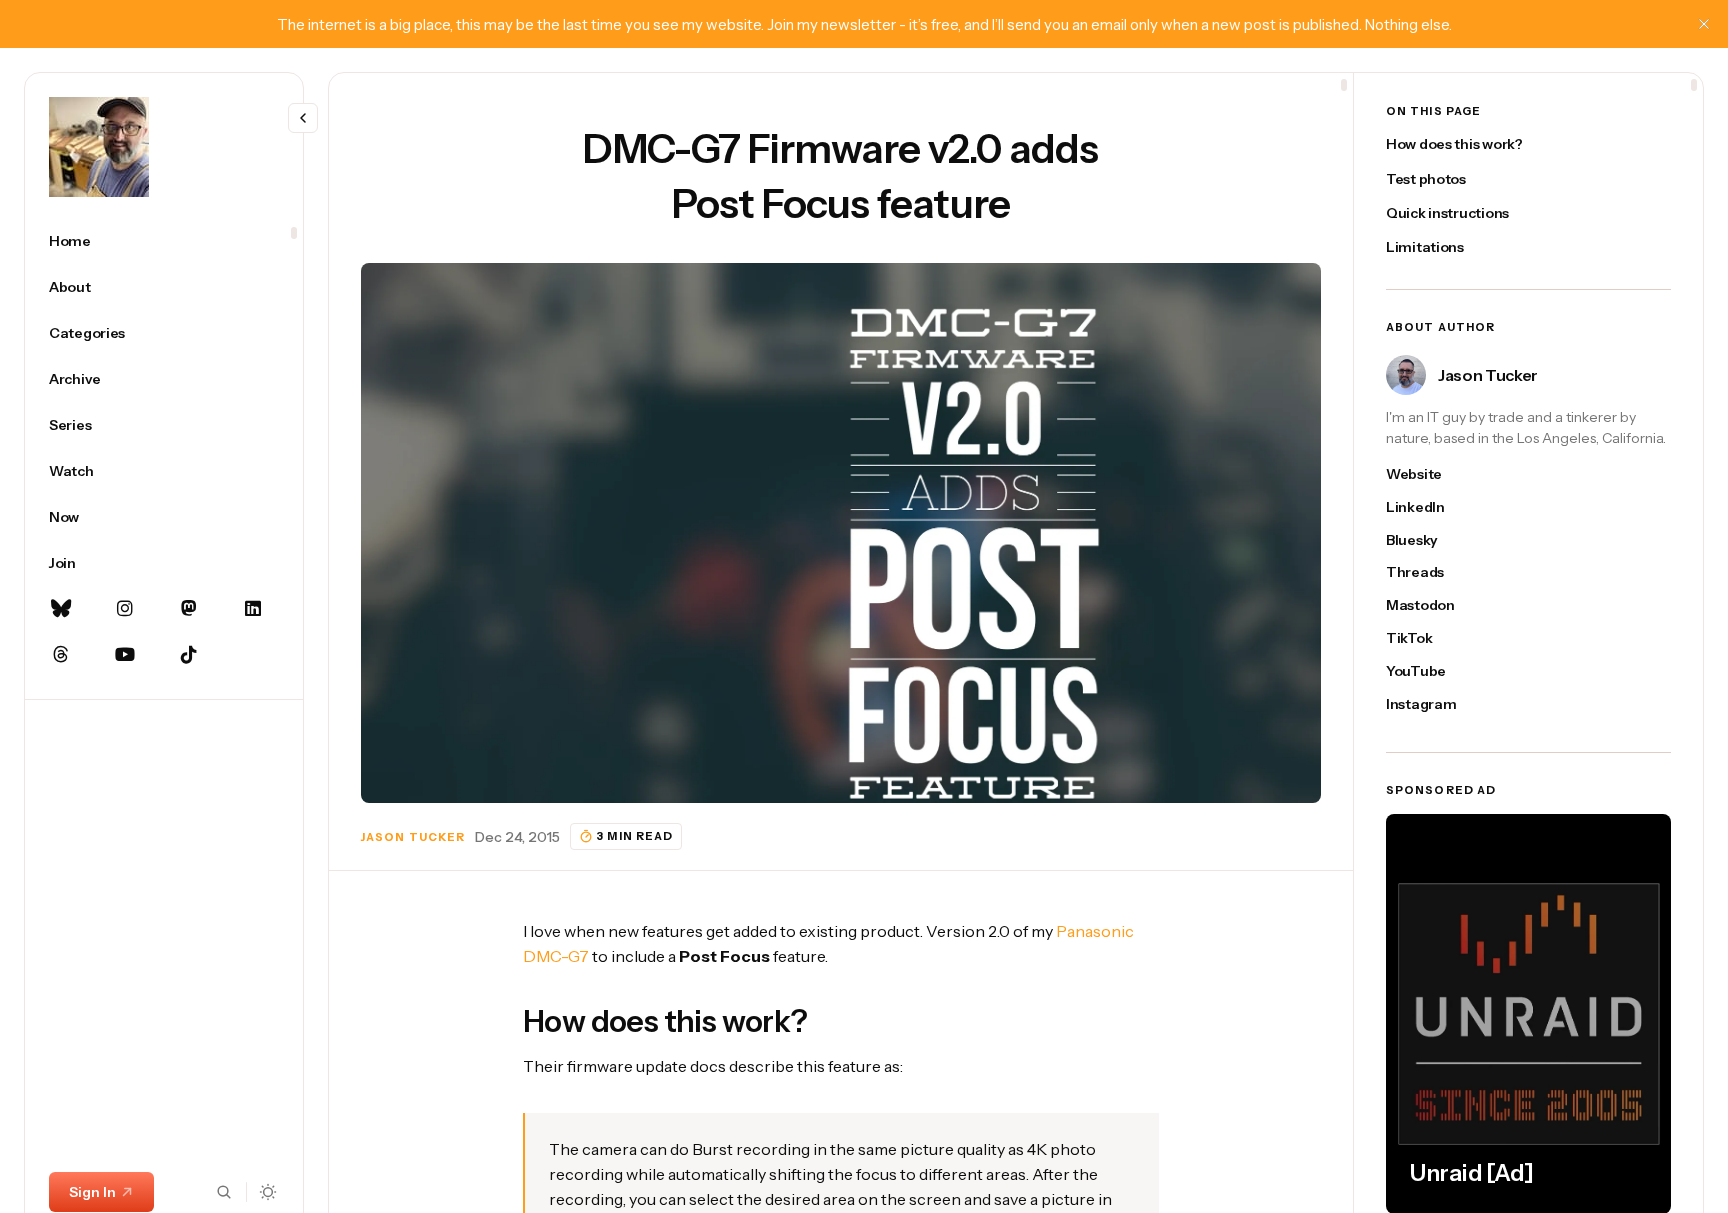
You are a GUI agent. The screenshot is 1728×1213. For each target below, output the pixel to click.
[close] (1704, 24)
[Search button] (224, 1192)
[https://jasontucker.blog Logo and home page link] (99, 147)
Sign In (92, 1192)
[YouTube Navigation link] (125, 655)
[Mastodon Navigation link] (189, 609)
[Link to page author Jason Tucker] (1406, 375)
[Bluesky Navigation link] (61, 609)
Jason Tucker (413, 837)
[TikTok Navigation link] (189, 655)
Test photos (1426, 179)
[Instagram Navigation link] (125, 609)
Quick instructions (1447, 213)
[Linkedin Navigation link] (253, 609)
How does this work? (1454, 144)
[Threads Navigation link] (61, 655)
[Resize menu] (303, 118)
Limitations (1425, 247)
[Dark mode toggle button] (268, 1192)
